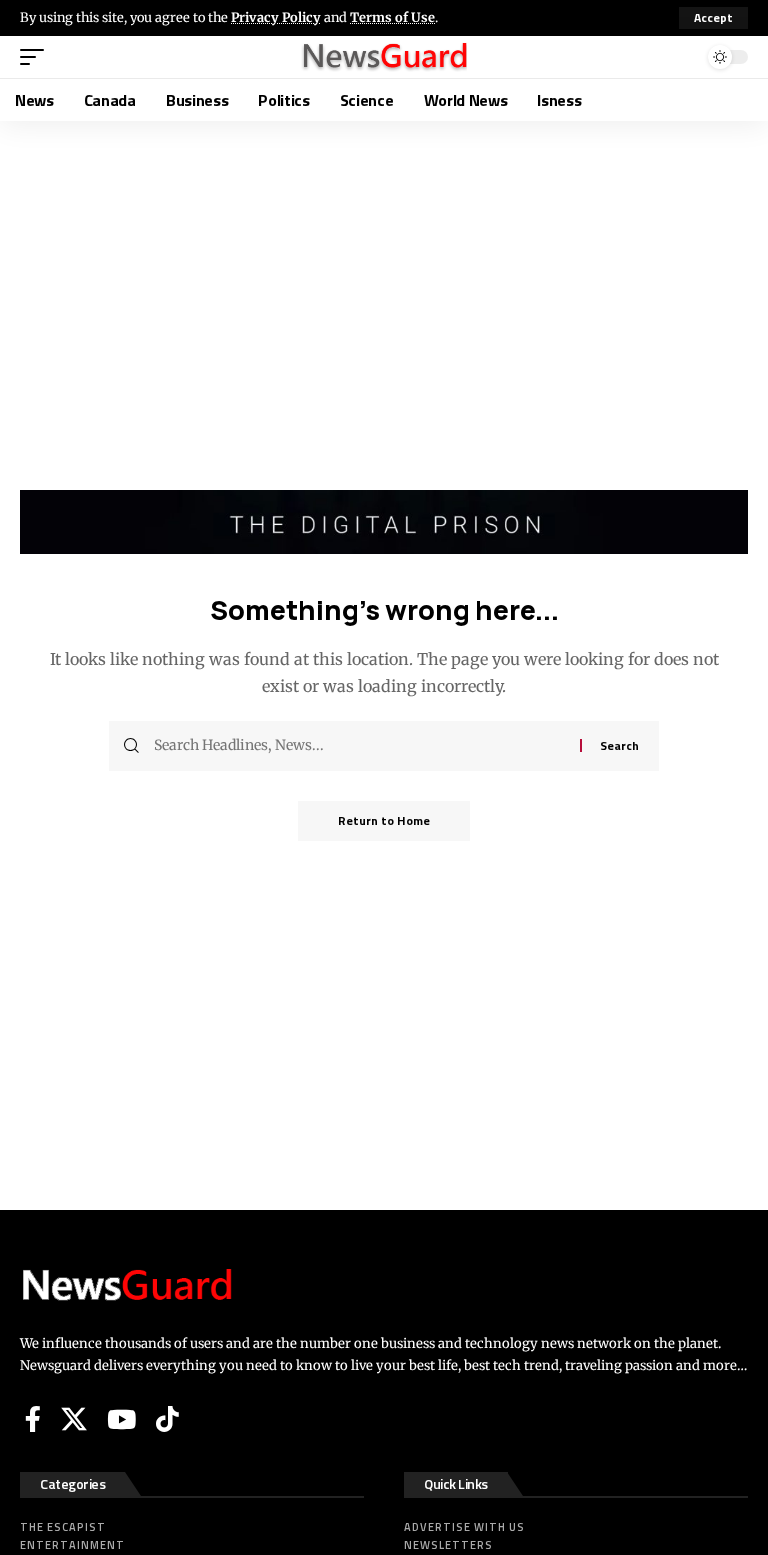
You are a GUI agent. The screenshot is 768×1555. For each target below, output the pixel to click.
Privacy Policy (276, 17)
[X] (74, 1419)
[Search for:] (359, 746)
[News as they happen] (384, 57)
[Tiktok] (167, 1419)
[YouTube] (121, 1419)
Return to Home (384, 820)
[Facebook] (33, 1419)
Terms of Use (392, 17)
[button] (713, 18)
